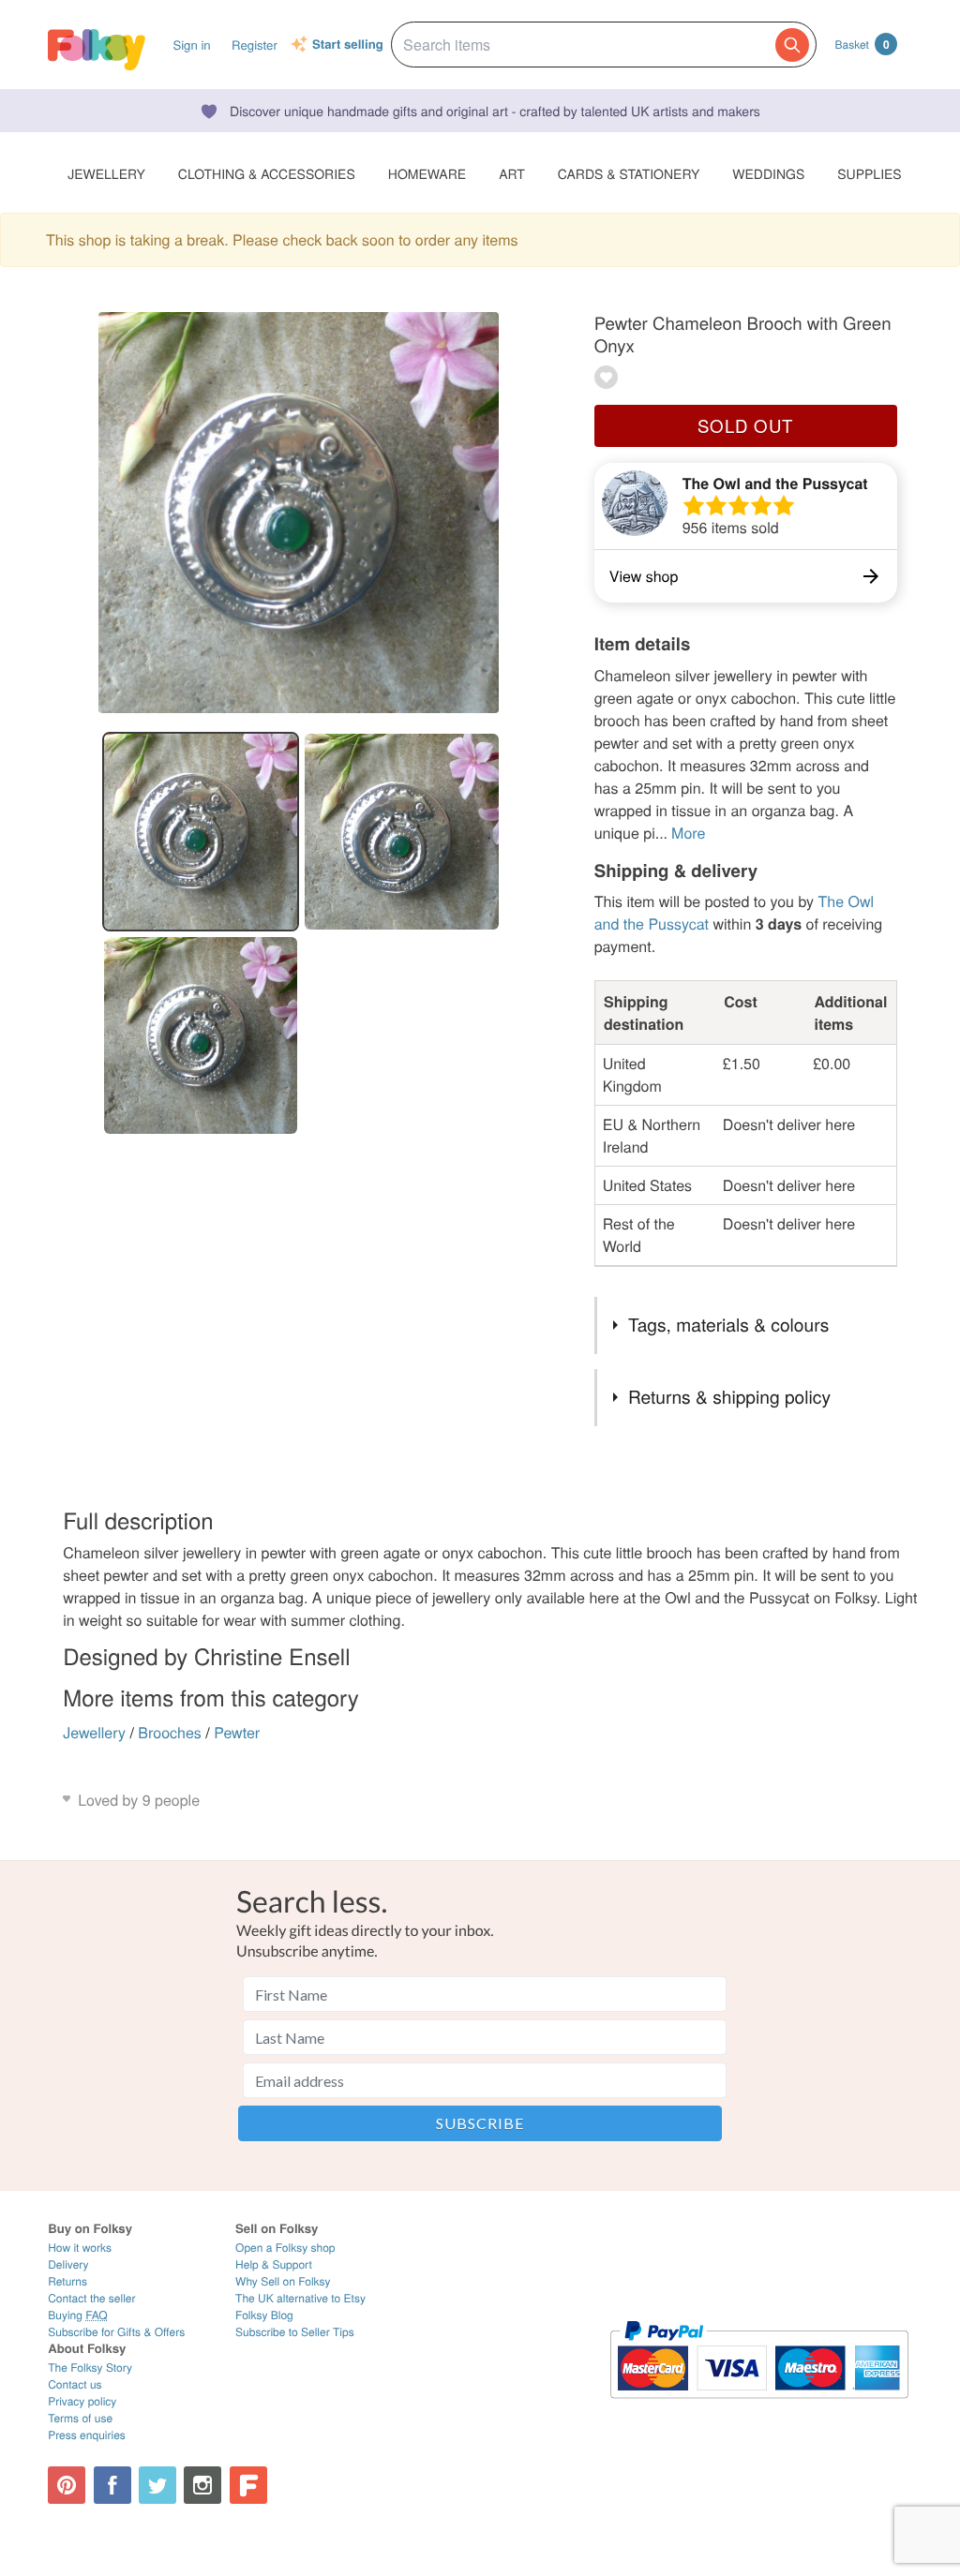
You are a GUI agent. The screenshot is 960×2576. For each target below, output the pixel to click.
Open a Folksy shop (285, 2248)
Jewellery (94, 1732)
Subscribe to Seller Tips (295, 2332)
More (688, 833)
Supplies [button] (869, 173)
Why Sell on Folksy (283, 2281)
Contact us (75, 2384)
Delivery (68, 2264)
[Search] (792, 45)
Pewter (237, 1732)
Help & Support (274, 2264)
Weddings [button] (768, 173)
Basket (862, 44)
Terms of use (80, 2418)
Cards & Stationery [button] (629, 173)
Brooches (170, 1732)
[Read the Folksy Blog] (248, 2485)
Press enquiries (87, 2435)
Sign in (191, 45)
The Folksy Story (90, 2368)
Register (255, 45)
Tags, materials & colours (728, 1325)
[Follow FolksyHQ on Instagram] (202, 2485)
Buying (78, 2315)
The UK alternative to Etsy (300, 2298)
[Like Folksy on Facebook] (112, 2485)
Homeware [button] (427, 173)
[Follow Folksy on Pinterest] (67, 2485)
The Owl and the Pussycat (775, 483)
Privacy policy (82, 2401)
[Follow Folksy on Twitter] (157, 2485)
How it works (80, 2248)
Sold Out (745, 425)
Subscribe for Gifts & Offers (116, 2332)
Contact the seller (91, 2298)
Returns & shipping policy (729, 1397)
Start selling (348, 45)
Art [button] (512, 173)
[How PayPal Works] (759, 2407)
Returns (67, 2281)
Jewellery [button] (106, 173)
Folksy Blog (264, 2315)
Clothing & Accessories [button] (267, 173)
